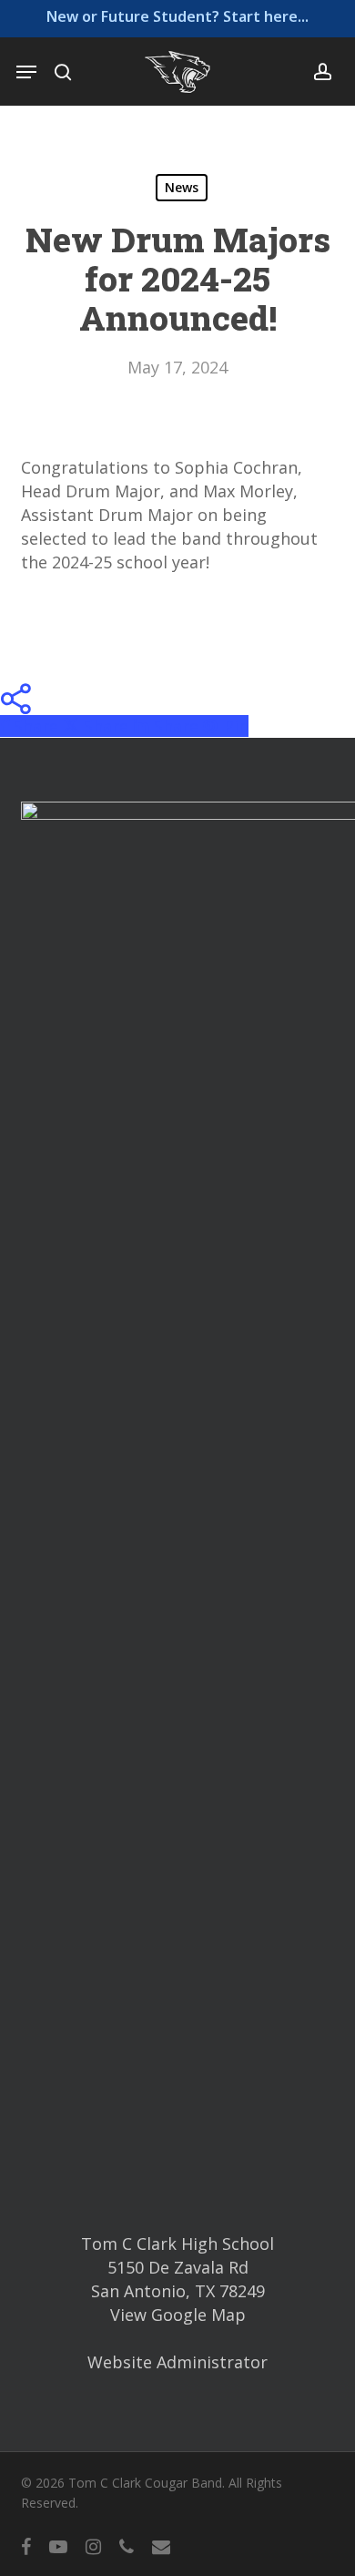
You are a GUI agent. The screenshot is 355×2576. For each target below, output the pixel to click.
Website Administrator (177, 2362)
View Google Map (178, 2315)
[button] (26, 72)
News (182, 187)
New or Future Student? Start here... (177, 16)
